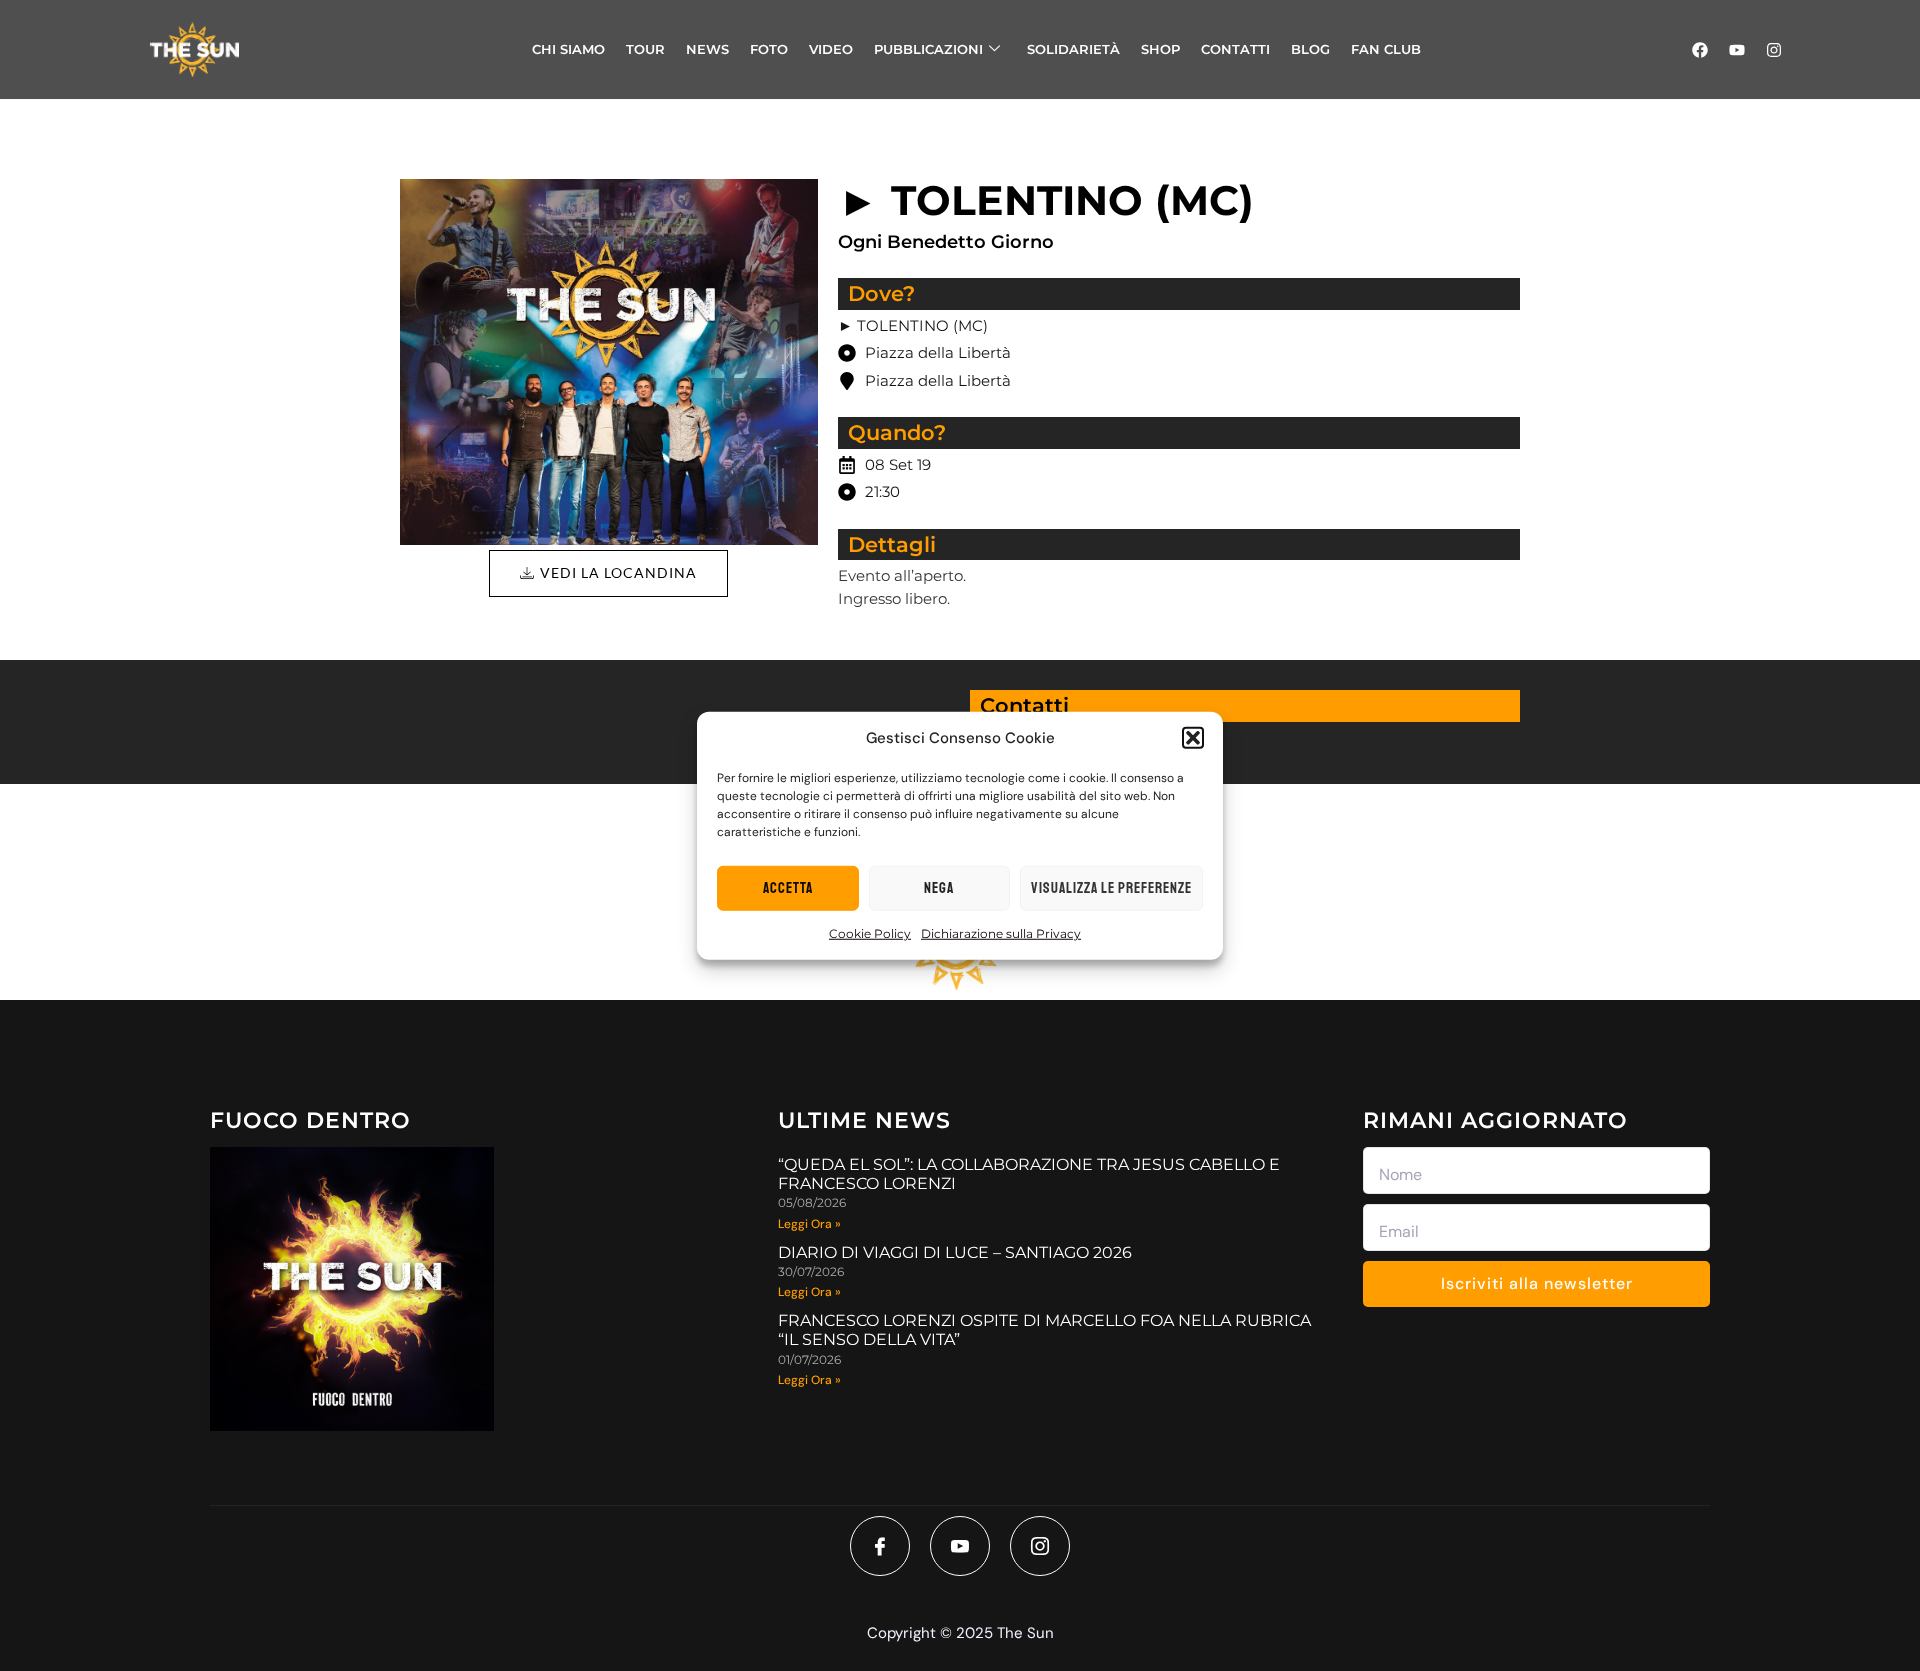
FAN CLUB (1386, 49)
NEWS (707, 49)
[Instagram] (1774, 50)
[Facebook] (1700, 50)
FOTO (769, 49)
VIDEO (831, 49)
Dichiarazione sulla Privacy (1001, 933)
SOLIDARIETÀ (1073, 49)
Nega (939, 887)
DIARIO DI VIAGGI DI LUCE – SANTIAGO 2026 (955, 1252)
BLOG (1310, 49)
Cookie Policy (870, 933)
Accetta (788, 887)
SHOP (1160, 49)
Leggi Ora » (809, 1224)
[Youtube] (1737, 50)
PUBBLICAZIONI (928, 49)
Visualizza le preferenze (1111, 887)
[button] (1193, 738)
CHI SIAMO (568, 49)
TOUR (645, 49)
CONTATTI (1235, 49)
